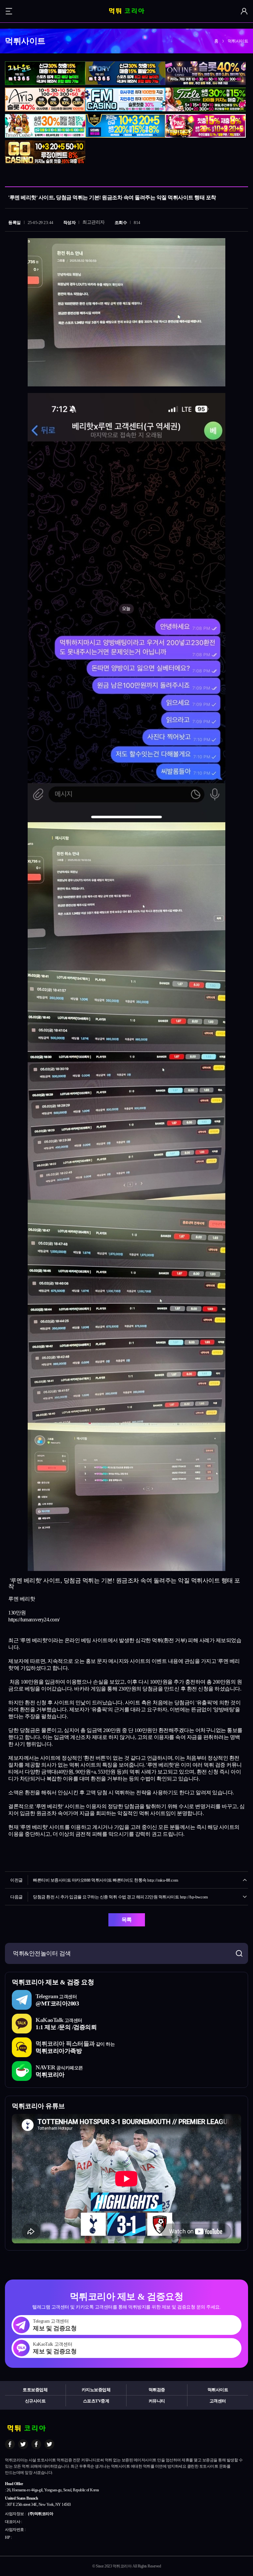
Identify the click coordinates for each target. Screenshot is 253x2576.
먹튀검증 (157, 2390)
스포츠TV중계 (96, 2401)
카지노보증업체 (96, 2390)
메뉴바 (9, 11)
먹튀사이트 (218, 2390)
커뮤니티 (157, 2401)
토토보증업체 (35, 2390)
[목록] (241, 177)
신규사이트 (35, 2401)
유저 (244, 11)
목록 (127, 1920)
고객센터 (218, 2401)
